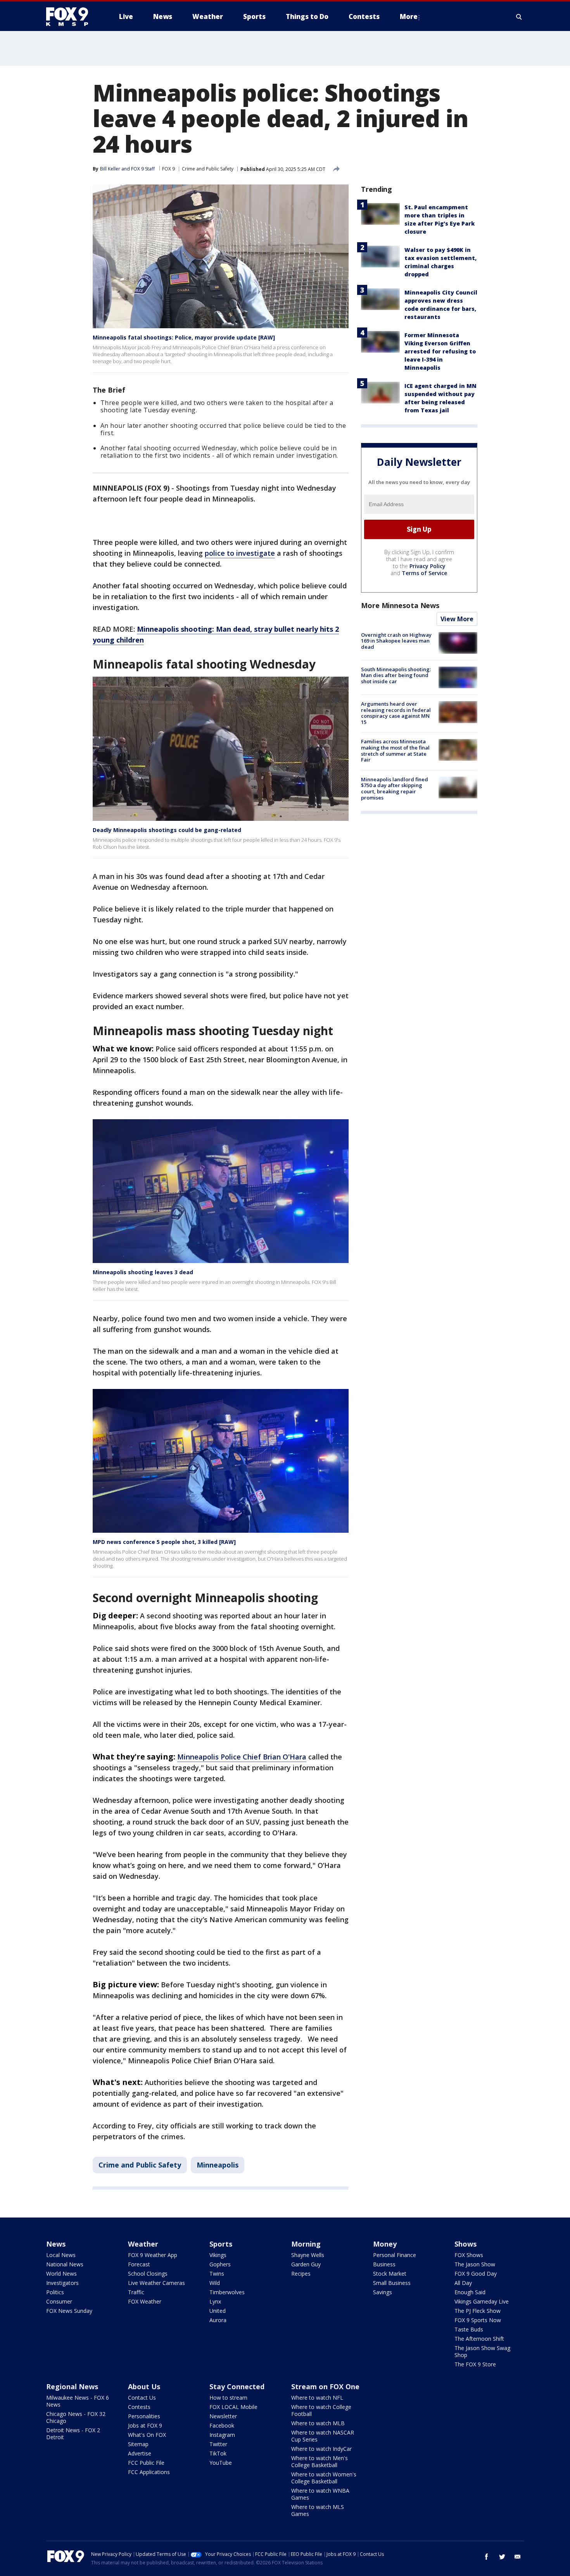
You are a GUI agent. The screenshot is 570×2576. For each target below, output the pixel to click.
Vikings (218, 2255)
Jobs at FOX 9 (145, 2425)
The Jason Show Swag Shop (482, 2351)
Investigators (62, 2283)
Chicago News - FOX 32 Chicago (76, 2417)
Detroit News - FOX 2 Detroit (73, 2434)
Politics (55, 2292)
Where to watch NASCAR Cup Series (323, 2436)
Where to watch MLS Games (318, 2510)
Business (384, 2264)
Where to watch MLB (318, 2423)
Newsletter (223, 2416)
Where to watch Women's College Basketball (324, 2478)
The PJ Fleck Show (478, 2311)
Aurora (218, 2320)
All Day (463, 2283)
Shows (465, 2244)
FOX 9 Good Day (476, 2274)
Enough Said (470, 2292)
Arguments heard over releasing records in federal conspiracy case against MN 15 (396, 713)
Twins (217, 2274)
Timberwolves (227, 2292)
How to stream (228, 2398)
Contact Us (142, 2398)
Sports (221, 2244)
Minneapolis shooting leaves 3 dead (143, 1272)
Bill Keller (110, 169)
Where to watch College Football (321, 2410)
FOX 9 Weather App (153, 2255)
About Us (144, 2386)
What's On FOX (147, 2435)
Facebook (222, 2425)
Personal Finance (395, 2255)
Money (385, 2244)
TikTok (218, 2453)
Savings (383, 2292)
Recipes (301, 2274)
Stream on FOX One (325, 2386)
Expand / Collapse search (519, 17)
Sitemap (138, 2444)
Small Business (392, 2283)
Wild (215, 2283)
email (518, 2557)
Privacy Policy (427, 566)
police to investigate (240, 553)
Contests (139, 2407)
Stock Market (390, 2274)
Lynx (215, 2301)
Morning (306, 2244)
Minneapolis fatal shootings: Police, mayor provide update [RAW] (184, 337)
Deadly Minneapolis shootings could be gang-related (167, 830)
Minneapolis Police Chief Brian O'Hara (242, 1757)
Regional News (72, 2386)
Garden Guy (306, 2264)
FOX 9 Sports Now (478, 2320)
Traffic (136, 2292)
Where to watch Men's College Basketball (320, 2461)
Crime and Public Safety (208, 169)
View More (457, 619)
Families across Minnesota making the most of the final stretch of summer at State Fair (395, 751)
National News (65, 2264)
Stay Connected (237, 2386)
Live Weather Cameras (156, 2283)
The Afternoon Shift (479, 2339)
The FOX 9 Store (475, 2364)
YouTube (221, 2463)
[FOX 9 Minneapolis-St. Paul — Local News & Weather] (72, 17)
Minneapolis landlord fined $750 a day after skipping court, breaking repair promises (395, 788)
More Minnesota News (400, 605)
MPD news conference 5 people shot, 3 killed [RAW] (164, 1542)
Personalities (144, 2416)
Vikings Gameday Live (482, 2301)
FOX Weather (145, 2301)
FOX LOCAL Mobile (233, 2407)
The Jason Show (475, 2264)
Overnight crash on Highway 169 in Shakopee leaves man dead (396, 641)
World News (61, 2274)
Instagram (222, 2435)
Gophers (220, 2264)
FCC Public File (146, 2463)
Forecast (139, 2264)
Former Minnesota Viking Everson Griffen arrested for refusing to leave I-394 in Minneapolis (440, 351)
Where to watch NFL (317, 2398)
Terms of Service (424, 573)
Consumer (59, 2301)
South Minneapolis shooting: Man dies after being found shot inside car (396, 675)
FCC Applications (149, 2472)
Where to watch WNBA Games (320, 2494)
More (409, 16)
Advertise (140, 2453)
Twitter (218, 2444)
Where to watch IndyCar (321, 2449)
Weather (143, 2244)
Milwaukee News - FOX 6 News (78, 2401)
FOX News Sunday (69, 2311)
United (218, 2311)
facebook (487, 2557)
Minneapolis (218, 2165)
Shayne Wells (308, 2255)
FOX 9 (168, 169)
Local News (61, 2255)
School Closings (148, 2274)
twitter (502, 2557)
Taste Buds (469, 2329)
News (56, 2244)
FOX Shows (469, 2255)
